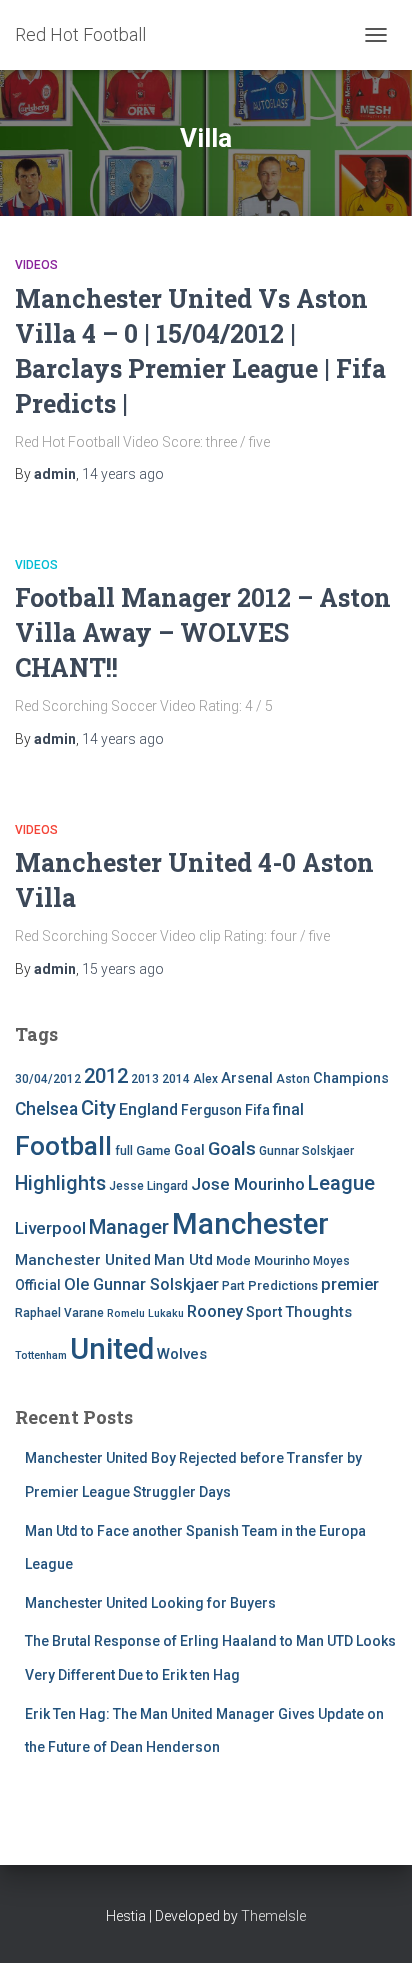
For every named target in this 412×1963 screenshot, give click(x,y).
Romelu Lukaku (145, 1313)
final (288, 1110)
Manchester (250, 1224)
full (124, 1151)
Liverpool (50, 1228)
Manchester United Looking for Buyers (150, 1603)
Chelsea (46, 1109)
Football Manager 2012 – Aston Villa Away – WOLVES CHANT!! (203, 632)
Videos (36, 265)
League (341, 1183)
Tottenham (41, 1355)
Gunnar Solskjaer (306, 1151)
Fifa (257, 1110)
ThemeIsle (273, 1916)
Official (38, 1285)
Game (153, 1150)
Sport (264, 1312)
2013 (145, 1079)
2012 (106, 1076)
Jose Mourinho (248, 1184)
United (112, 1349)
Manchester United (83, 1260)
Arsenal (247, 1078)
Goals (232, 1149)
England (148, 1109)
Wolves (182, 1354)
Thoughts (318, 1312)
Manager (129, 1227)
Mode (233, 1260)
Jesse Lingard (148, 1186)
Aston (293, 1079)
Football (63, 1146)
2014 (176, 1079)
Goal (189, 1150)
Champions (351, 1078)
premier (350, 1284)
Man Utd (183, 1260)
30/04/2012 (48, 1079)
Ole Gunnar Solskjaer (141, 1284)
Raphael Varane (59, 1313)
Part (233, 1286)
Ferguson (211, 1110)
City (98, 1108)
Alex (205, 1079)
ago (123, 474)
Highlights (60, 1183)
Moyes (331, 1261)
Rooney (215, 1311)
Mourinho (282, 1260)
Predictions (283, 1285)
